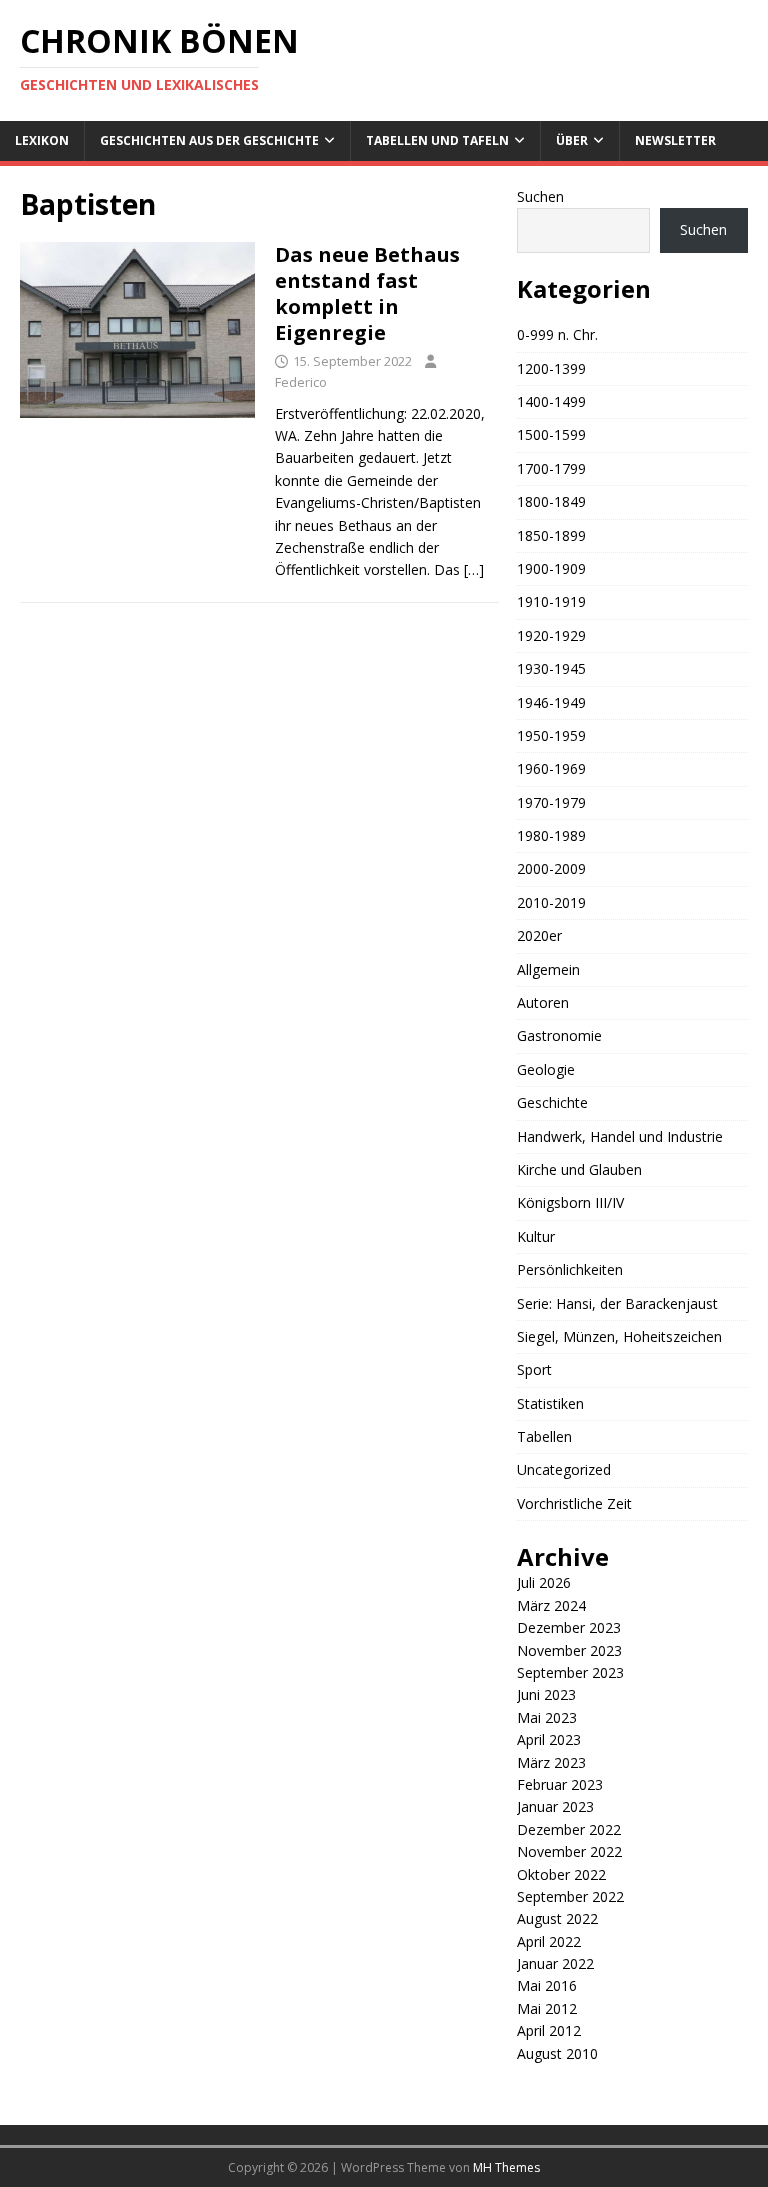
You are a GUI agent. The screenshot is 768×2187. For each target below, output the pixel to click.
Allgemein (548, 969)
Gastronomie (559, 1035)
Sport (534, 1369)
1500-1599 (551, 434)
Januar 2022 (555, 1963)
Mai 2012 (547, 2008)
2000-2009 (551, 868)
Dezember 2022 (569, 1829)
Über (572, 140)
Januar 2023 (555, 1806)
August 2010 (557, 2053)
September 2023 (570, 1672)
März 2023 (551, 1762)
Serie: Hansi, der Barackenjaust (617, 1303)
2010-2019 (551, 902)
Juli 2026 (544, 1582)
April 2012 (549, 2030)
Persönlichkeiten (570, 1269)
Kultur (536, 1236)
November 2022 (569, 1851)
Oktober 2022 (561, 1874)
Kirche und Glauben (579, 1169)
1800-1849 (551, 501)
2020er (539, 935)
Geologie (546, 1069)
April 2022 (549, 1941)
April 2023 (549, 1739)
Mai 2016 (547, 1985)
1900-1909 (551, 568)
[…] (474, 569)
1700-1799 (551, 468)
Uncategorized (564, 1469)
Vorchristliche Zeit (574, 1503)
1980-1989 (551, 835)
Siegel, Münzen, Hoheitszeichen (619, 1336)
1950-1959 (551, 735)
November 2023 (569, 1650)
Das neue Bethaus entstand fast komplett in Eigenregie (367, 293)
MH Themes (506, 2167)
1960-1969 (551, 768)
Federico (301, 382)
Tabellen (544, 1436)
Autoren (543, 1002)
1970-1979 (551, 802)
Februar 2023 (560, 1784)
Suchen (540, 196)
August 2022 (557, 1918)
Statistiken (550, 1403)
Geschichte (552, 1102)
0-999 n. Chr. (557, 334)
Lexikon (42, 140)
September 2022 (570, 1896)
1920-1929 (551, 635)
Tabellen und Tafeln (437, 140)
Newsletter (675, 140)
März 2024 (551, 1605)
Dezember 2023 (569, 1627)
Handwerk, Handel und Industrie (620, 1136)
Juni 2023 (546, 1694)
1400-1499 (551, 401)
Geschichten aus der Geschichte (209, 140)
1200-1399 (551, 368)
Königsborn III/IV (570, 1202)
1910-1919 (551, 601)
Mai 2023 (547, 1717)
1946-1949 (551, 702)
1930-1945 (551, 668)
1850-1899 (551, 535)
